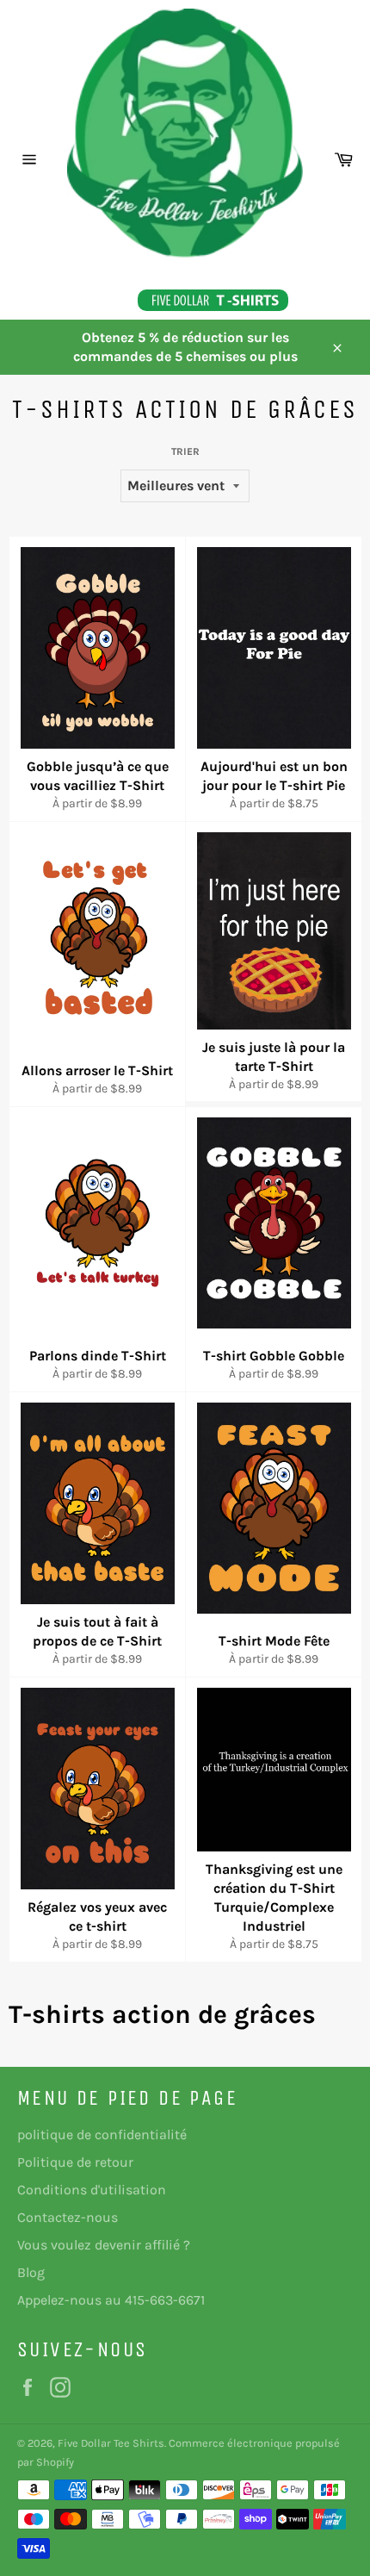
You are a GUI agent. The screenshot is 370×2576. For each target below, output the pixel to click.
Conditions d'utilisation (92, 2190)
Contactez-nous (68, 2217)
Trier (185, 451)
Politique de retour (75, 2162)
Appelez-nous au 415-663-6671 (111, 2300)
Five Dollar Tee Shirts (111, 2443)
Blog (31, 2272)
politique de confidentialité (102, 2134)
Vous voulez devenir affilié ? (104, 2245)
